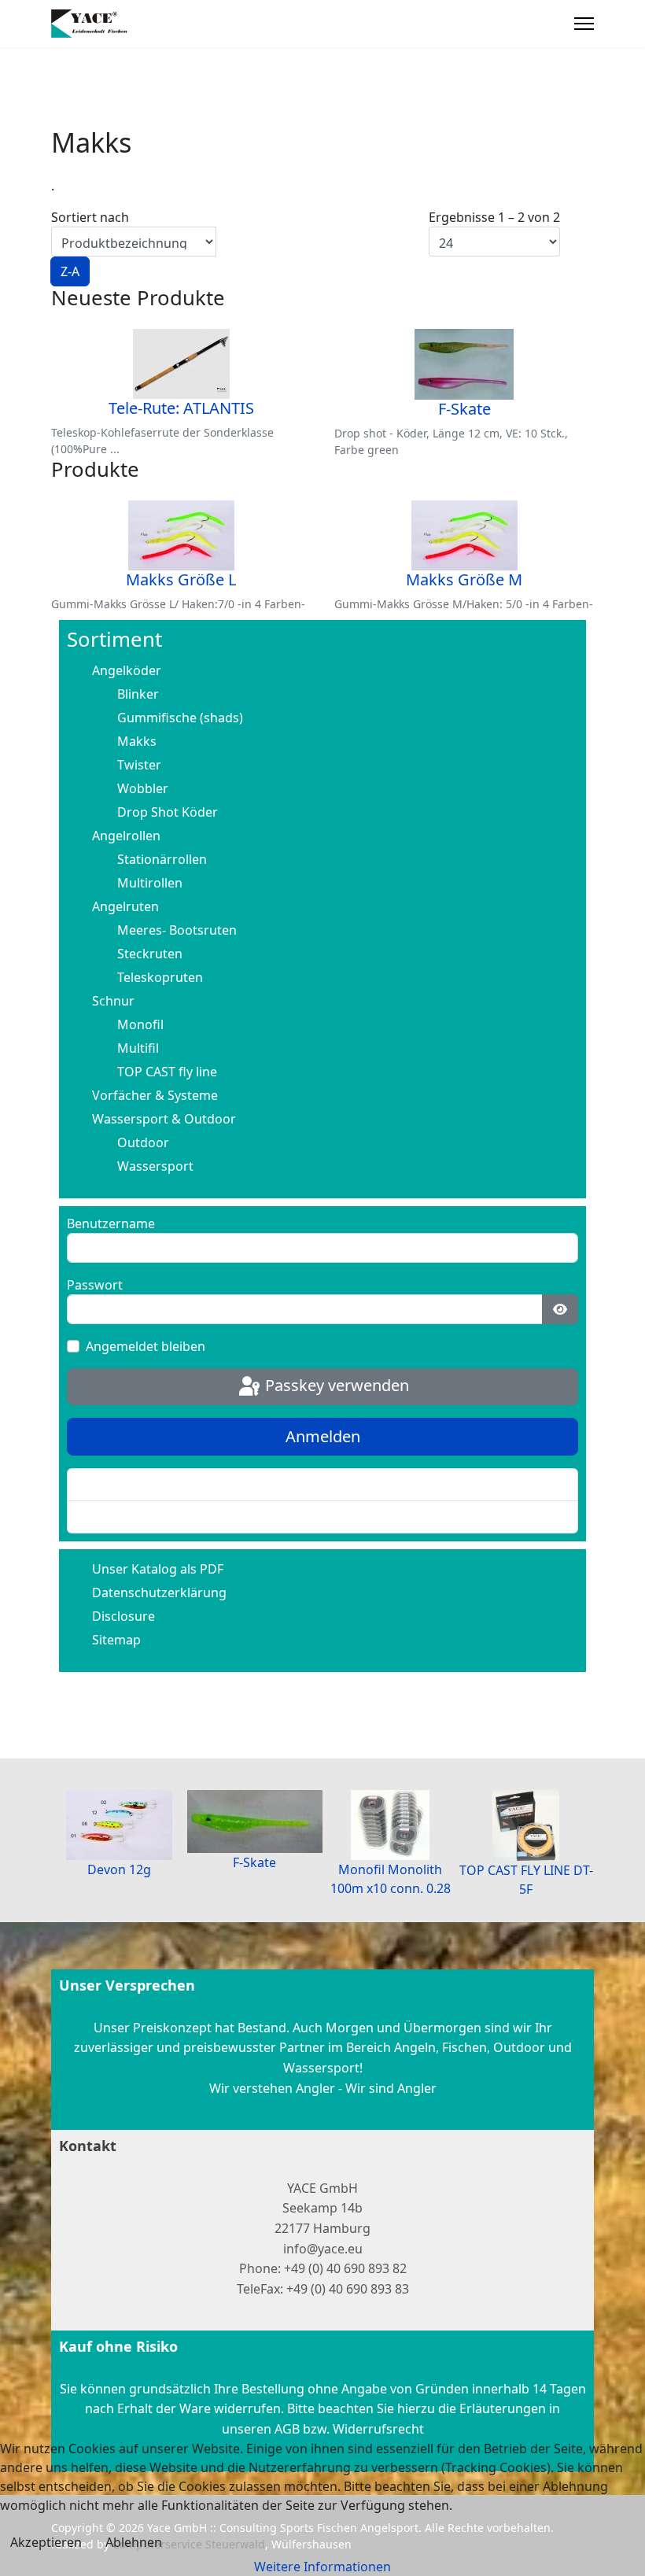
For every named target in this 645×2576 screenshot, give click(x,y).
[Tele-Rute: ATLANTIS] (181, 364)
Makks (137, 741)
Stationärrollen (162, 859)
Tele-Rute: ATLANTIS (181, 408)
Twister (139, 765)
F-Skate (464, 409)
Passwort (95, 1285)
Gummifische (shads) (180, 718)
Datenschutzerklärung (159, 1592)
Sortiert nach (90, 244)
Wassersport (155, 1166)
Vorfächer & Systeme (155, 1095)
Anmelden (323, 1436)
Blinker (138, 694)
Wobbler (143, 788)
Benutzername (111, 1223)
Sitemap (116, 1640)
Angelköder (127, 670)
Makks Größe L (181, 579)
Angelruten (125, 906)
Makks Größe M (464, 579)
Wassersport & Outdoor (164, 1119)
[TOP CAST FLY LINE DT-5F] (527, 1825)
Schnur (113, 1001)
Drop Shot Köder (168, 812)
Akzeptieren (46, 2542)
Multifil (138, 1048)
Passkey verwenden (335, 1385)
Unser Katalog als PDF (158, 1569)
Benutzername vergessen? (159, 1517)
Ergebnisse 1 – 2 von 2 (494, 217)
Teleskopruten (160, 977)
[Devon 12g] (119, 1825)
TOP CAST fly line (167, 1072)
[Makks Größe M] (464, 535)
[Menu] (584, 24)
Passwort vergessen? (143, 1485)
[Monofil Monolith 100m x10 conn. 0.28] (391, 1825)
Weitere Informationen (322, 2567)
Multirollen (150, 883)
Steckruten (150, 954)
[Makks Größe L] (181, 535)
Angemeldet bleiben (146, 1346)
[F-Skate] (464, 364)
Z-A (70, 271)
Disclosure (123, 1616)
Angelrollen (126, 836)
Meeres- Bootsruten (177, 930)
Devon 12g (119, 1869)
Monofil (140, 1024)
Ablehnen (134, 2542)
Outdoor (143, 1142)
